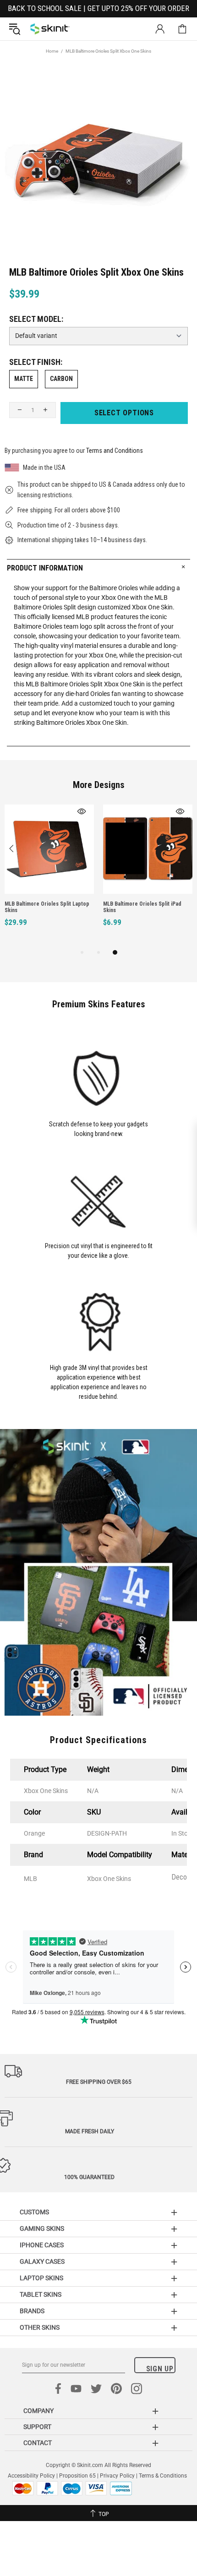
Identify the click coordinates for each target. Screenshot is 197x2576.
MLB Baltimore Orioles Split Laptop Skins (47, 907)
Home (52, 51)
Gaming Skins (42, 2228)
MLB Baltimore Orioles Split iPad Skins (142, 907)
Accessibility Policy (31, 2476)
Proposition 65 (77, 2476)
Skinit (50, 29)
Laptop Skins (41, 2278)
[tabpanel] (49, 876)
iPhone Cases (42, 2245)
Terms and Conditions (115, 451)
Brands (32, 2311)
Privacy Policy (117, 2476)
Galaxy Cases (42, 2261)
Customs (34, 2212)
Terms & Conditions (163, 2476)
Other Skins (40, 2327)
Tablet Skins (41, 2294)
